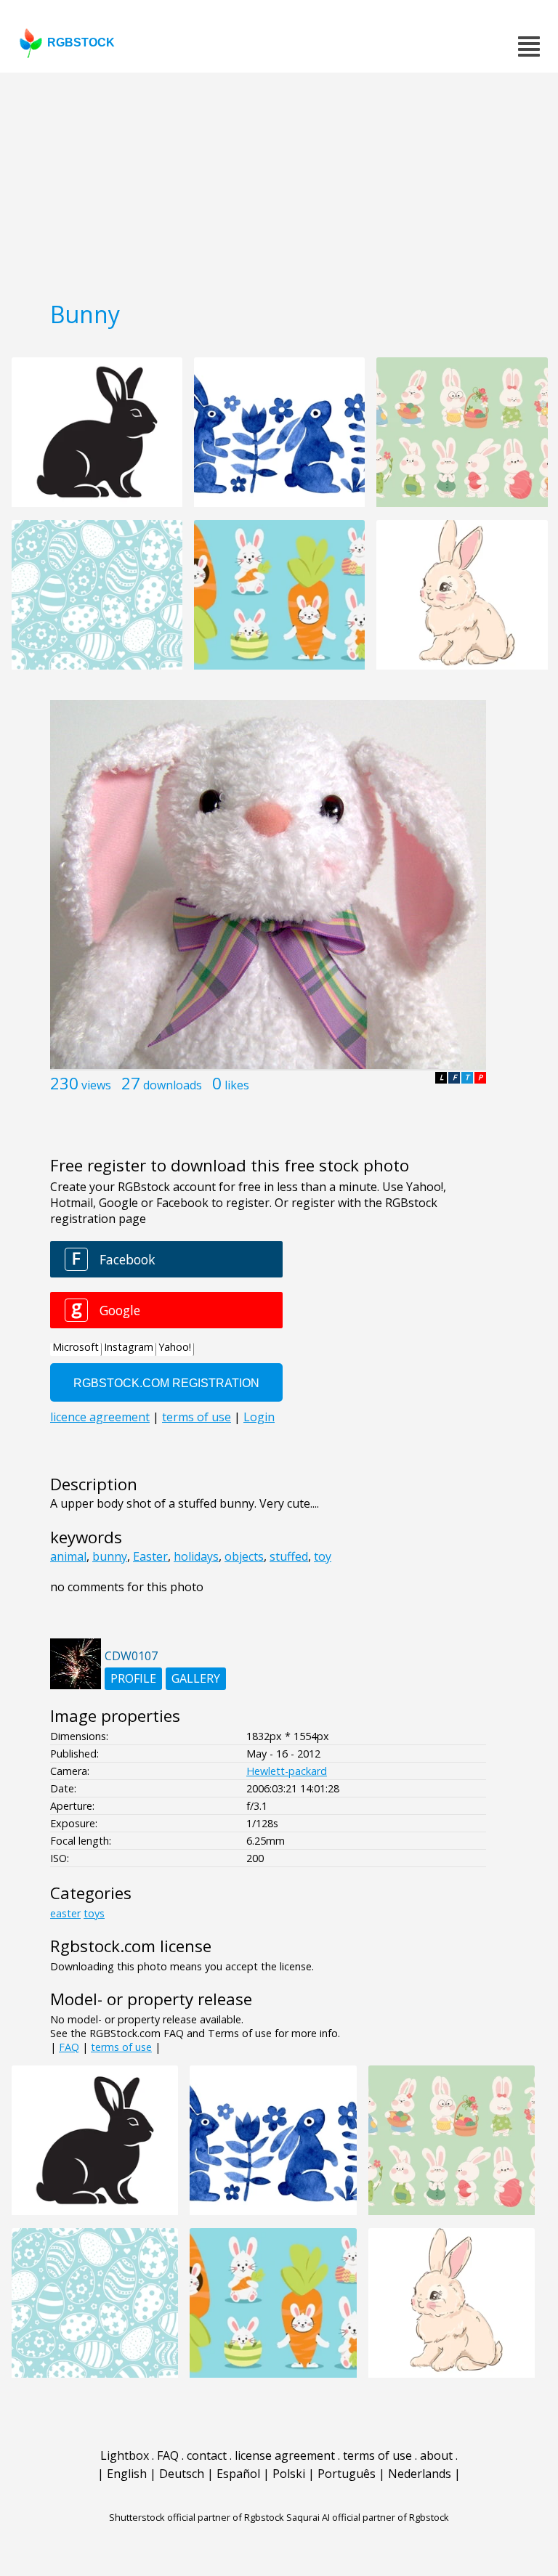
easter (65, 1913)
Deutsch (182, 2474)
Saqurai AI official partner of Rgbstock (368, 2517)
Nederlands (420, 2474)
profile (133, 1678)
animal (68, 1556)
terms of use (121, 2047)
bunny (110, 1556)
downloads (173, 1085)
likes (237, 1085)
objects (244, 1556)
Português (347, 2474)
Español (238, 2474)
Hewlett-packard (287, 1771)
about (436, 2455)
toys (94, 1913)
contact (207, 2455)
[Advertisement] (279, 182)
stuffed (289, 1556)
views (96, 1085)
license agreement (285, 2455)
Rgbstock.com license (131, 1946)
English (127, 2474)
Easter (150, 1556)
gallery (196, 1678)
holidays (196, 1556)
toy (323, 1556)
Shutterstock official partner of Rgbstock (197, 2517)
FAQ (69, 2047)
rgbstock (81, 42)
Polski (289, 2474)
